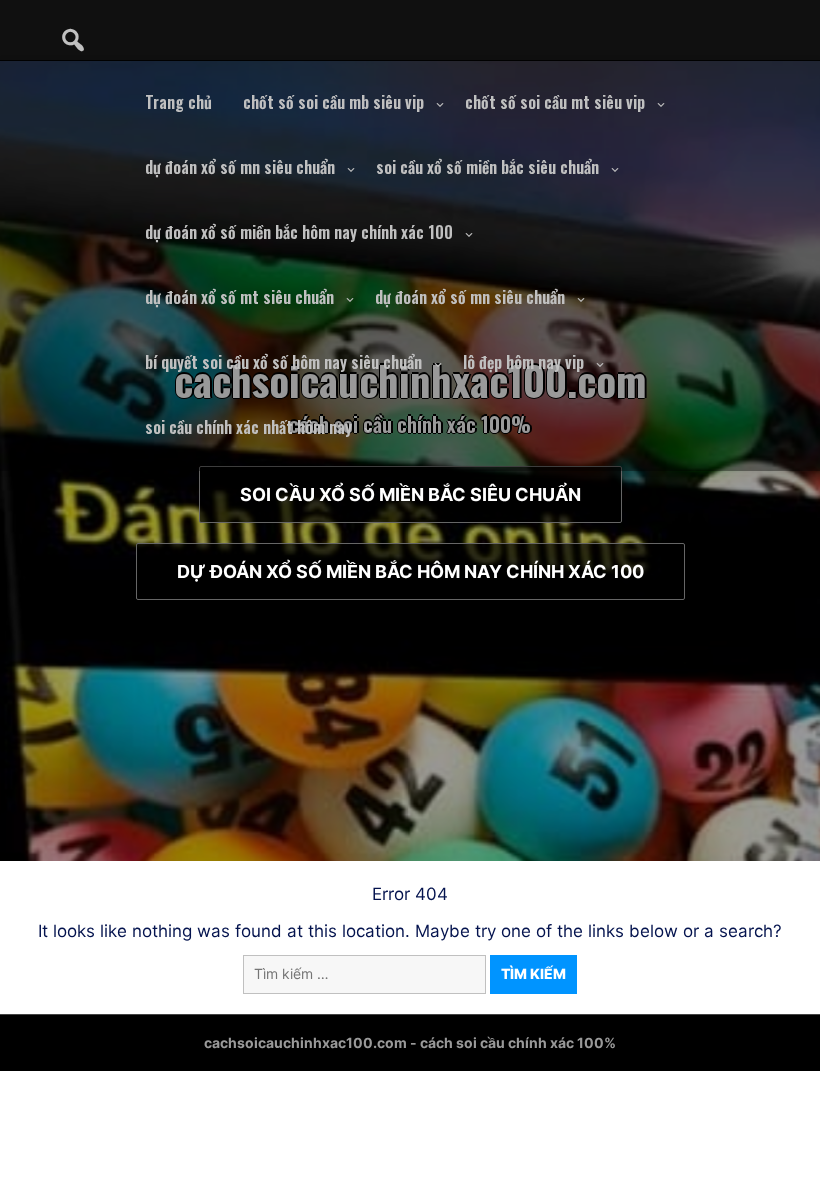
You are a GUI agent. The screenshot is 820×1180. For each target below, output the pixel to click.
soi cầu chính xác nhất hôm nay (248, 427)
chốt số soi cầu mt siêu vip (555, 102)
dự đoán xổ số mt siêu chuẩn (239, 297)
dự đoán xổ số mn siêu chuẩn (240, 167)
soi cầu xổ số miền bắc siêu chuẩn (487, 167)
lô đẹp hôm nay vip (523, 362)
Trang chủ (178, 102)
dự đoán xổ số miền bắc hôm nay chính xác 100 (299, 232)
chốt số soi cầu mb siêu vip (333, 102)
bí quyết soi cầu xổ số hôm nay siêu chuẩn (283, 362)
